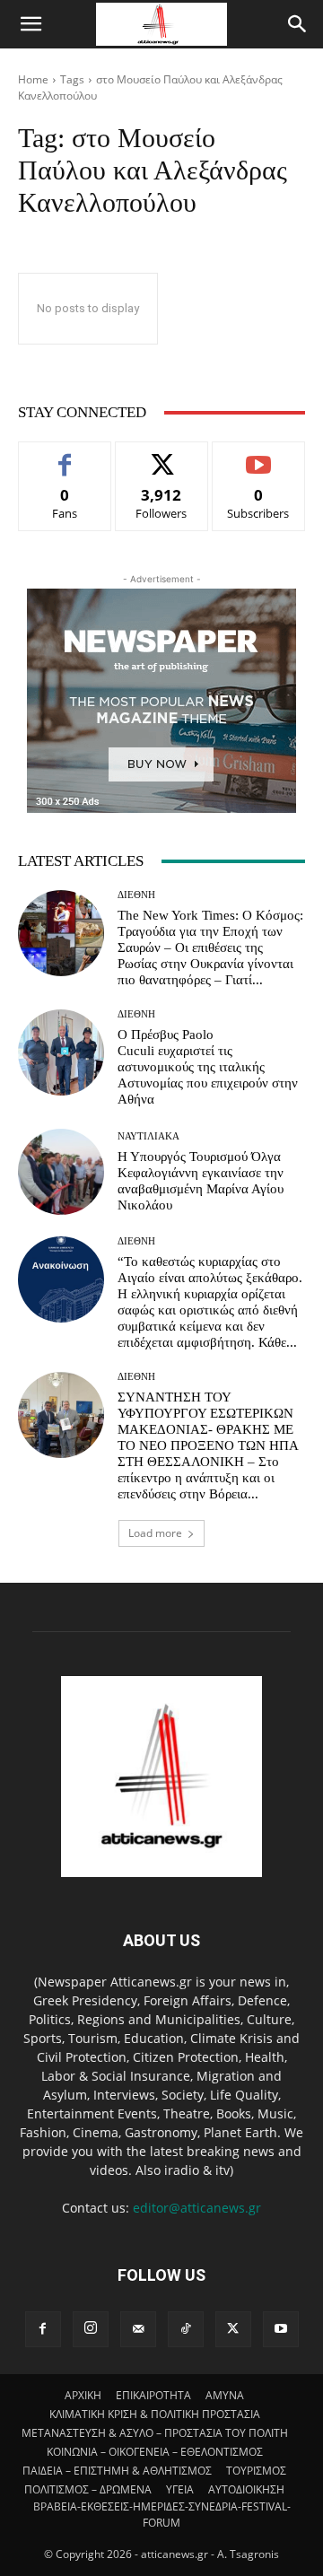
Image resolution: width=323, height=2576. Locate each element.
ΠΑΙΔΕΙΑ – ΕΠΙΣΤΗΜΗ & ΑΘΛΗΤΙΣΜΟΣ (117, 2471)
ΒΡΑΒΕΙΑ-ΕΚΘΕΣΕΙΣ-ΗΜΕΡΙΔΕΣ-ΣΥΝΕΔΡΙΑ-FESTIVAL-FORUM (162, 2515)
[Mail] (138, 2329)
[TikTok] (186, 2329)
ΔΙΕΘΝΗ (136, 895)
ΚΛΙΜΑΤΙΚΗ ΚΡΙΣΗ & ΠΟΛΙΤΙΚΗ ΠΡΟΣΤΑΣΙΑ (155, 2414)
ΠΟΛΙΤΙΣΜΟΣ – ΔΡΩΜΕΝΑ (88, 2489)
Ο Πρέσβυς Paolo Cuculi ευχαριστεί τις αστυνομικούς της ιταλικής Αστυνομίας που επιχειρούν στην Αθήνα (208, 1067)
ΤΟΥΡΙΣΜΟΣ (256, 2471)
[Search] (298, 24)
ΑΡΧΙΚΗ (83, 2395)
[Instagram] (91, 2329)
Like (65, 455)
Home (33, 79)
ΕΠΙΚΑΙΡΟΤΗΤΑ (153, 2395)
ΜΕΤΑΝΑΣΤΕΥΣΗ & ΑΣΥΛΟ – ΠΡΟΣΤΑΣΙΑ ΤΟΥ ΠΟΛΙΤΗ (155, 2433)
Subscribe (258, 455)
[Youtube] (281, 2329)
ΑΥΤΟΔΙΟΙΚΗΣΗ (246, 2489)
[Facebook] (43, 2329)
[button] (31, 24)
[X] (233, 2329)
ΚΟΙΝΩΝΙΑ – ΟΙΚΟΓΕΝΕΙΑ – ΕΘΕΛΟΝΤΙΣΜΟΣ (155, 2452)
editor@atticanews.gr (197, 2208)
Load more (155, 1533)
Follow (162, 455)
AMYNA (225, 2395)
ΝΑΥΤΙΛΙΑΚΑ (148, 1136)
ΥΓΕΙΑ (180, 2489)
